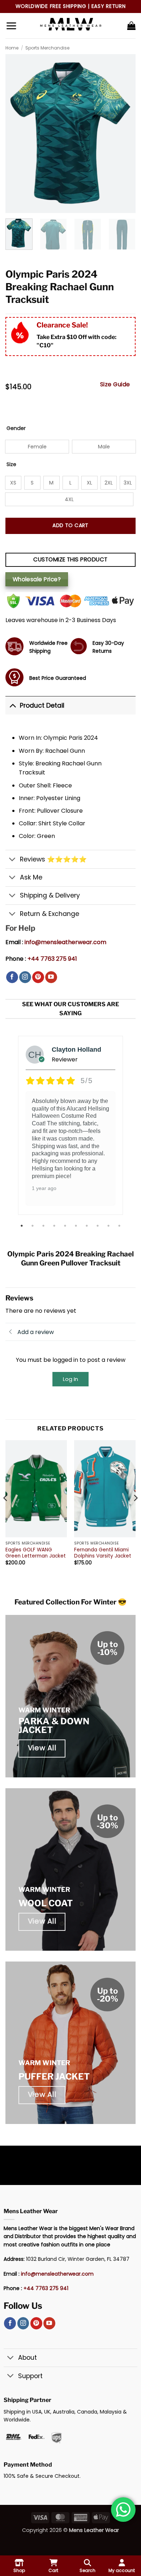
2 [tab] (33, 1226)
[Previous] (6, 1512)
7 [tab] (87, 1226)
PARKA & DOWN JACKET (54, 1726)
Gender (16, 428)
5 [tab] (66, 1226)
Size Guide (115, 384)
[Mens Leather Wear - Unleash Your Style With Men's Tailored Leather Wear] (70, 26)
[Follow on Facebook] (12, 977)
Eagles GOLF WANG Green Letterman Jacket (36, 1553)
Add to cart (70, 525)
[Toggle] (12, 705)
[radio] (37, 447)
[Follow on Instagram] (25, 977)
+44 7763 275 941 (52, 959)
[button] (11, 26)
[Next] (135, 1512)
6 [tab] (77, 1226)
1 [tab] (22, 1226)
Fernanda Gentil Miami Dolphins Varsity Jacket (103, 1553)
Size (11, 464)
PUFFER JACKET (54, 2077)
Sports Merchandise (47, 48)
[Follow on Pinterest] (38, 977)
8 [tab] (98, 1226)
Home (12, 48)
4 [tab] (55, 1226)
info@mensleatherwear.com (65, 942)
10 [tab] (120, 1226)
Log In (70, 1379)
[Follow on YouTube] (51, 977)
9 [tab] (109, 1226)
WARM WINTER (44, 1710)
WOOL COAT (46, 1903)
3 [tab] (44, 1226)
